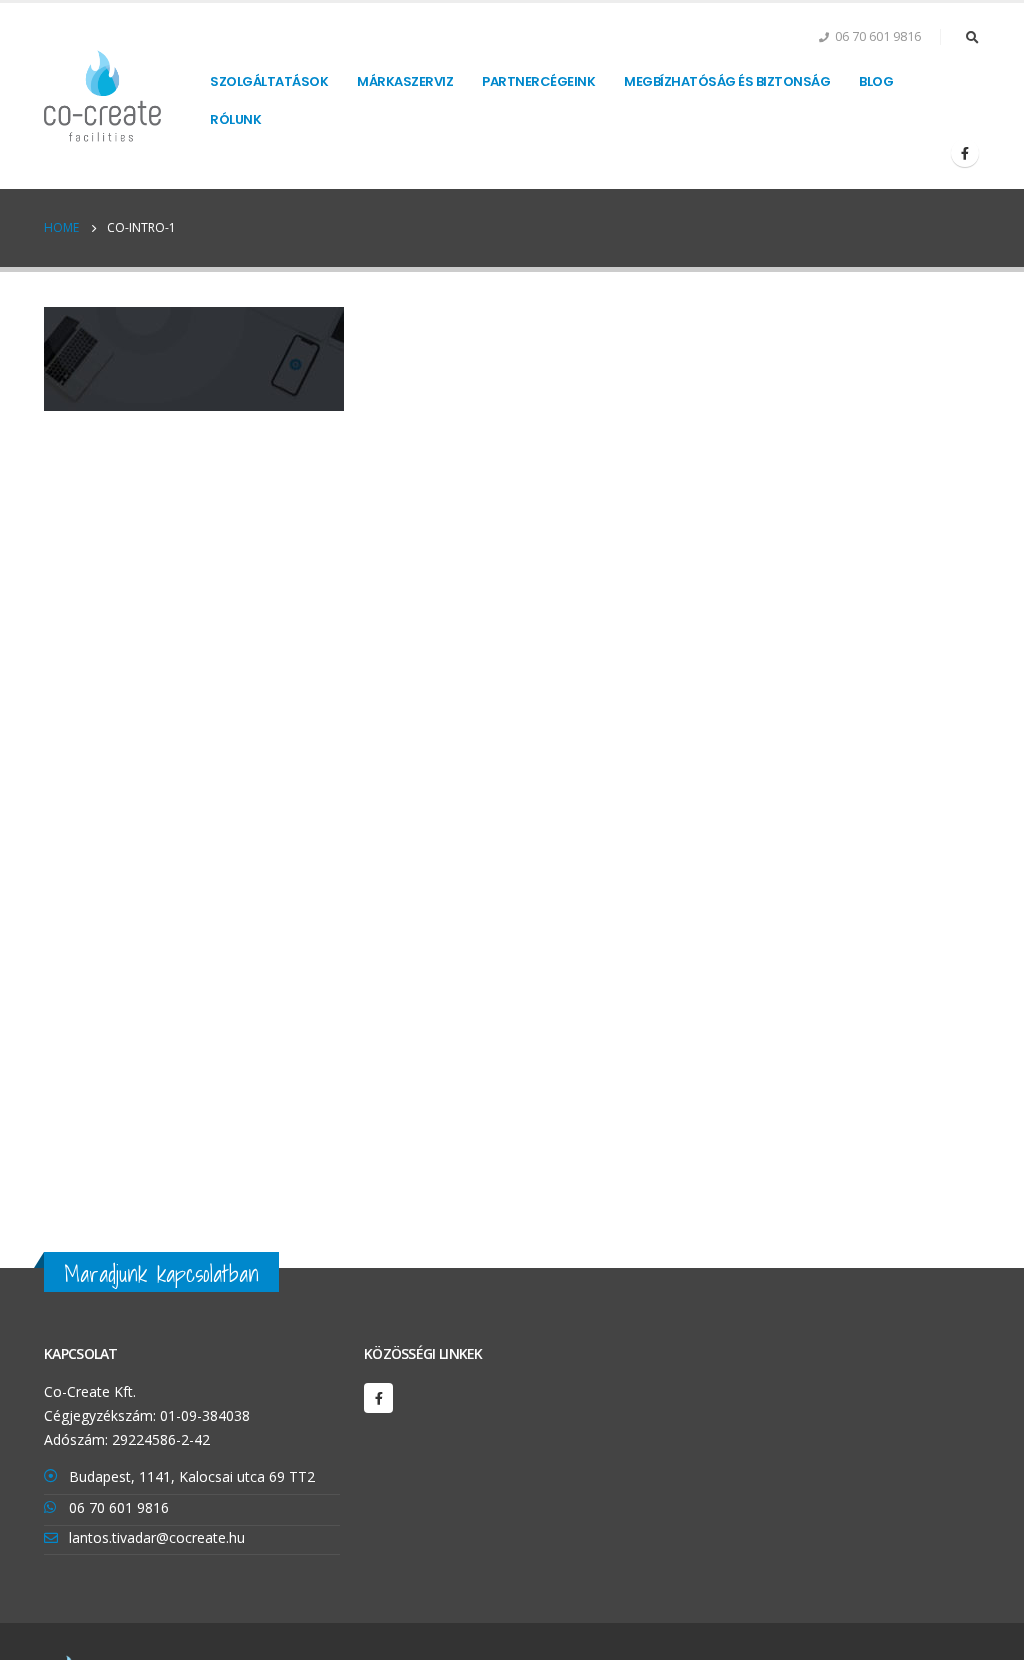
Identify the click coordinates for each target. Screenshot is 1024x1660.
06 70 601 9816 (119, 1507)
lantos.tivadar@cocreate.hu (157, 1537)
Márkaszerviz (405, 81)
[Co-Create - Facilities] (102, 96)
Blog (876, 81)
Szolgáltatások (269, 81)
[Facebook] (965, 153)
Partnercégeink (538, 81)
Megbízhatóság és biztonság (727, 81)
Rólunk (235, 119)
